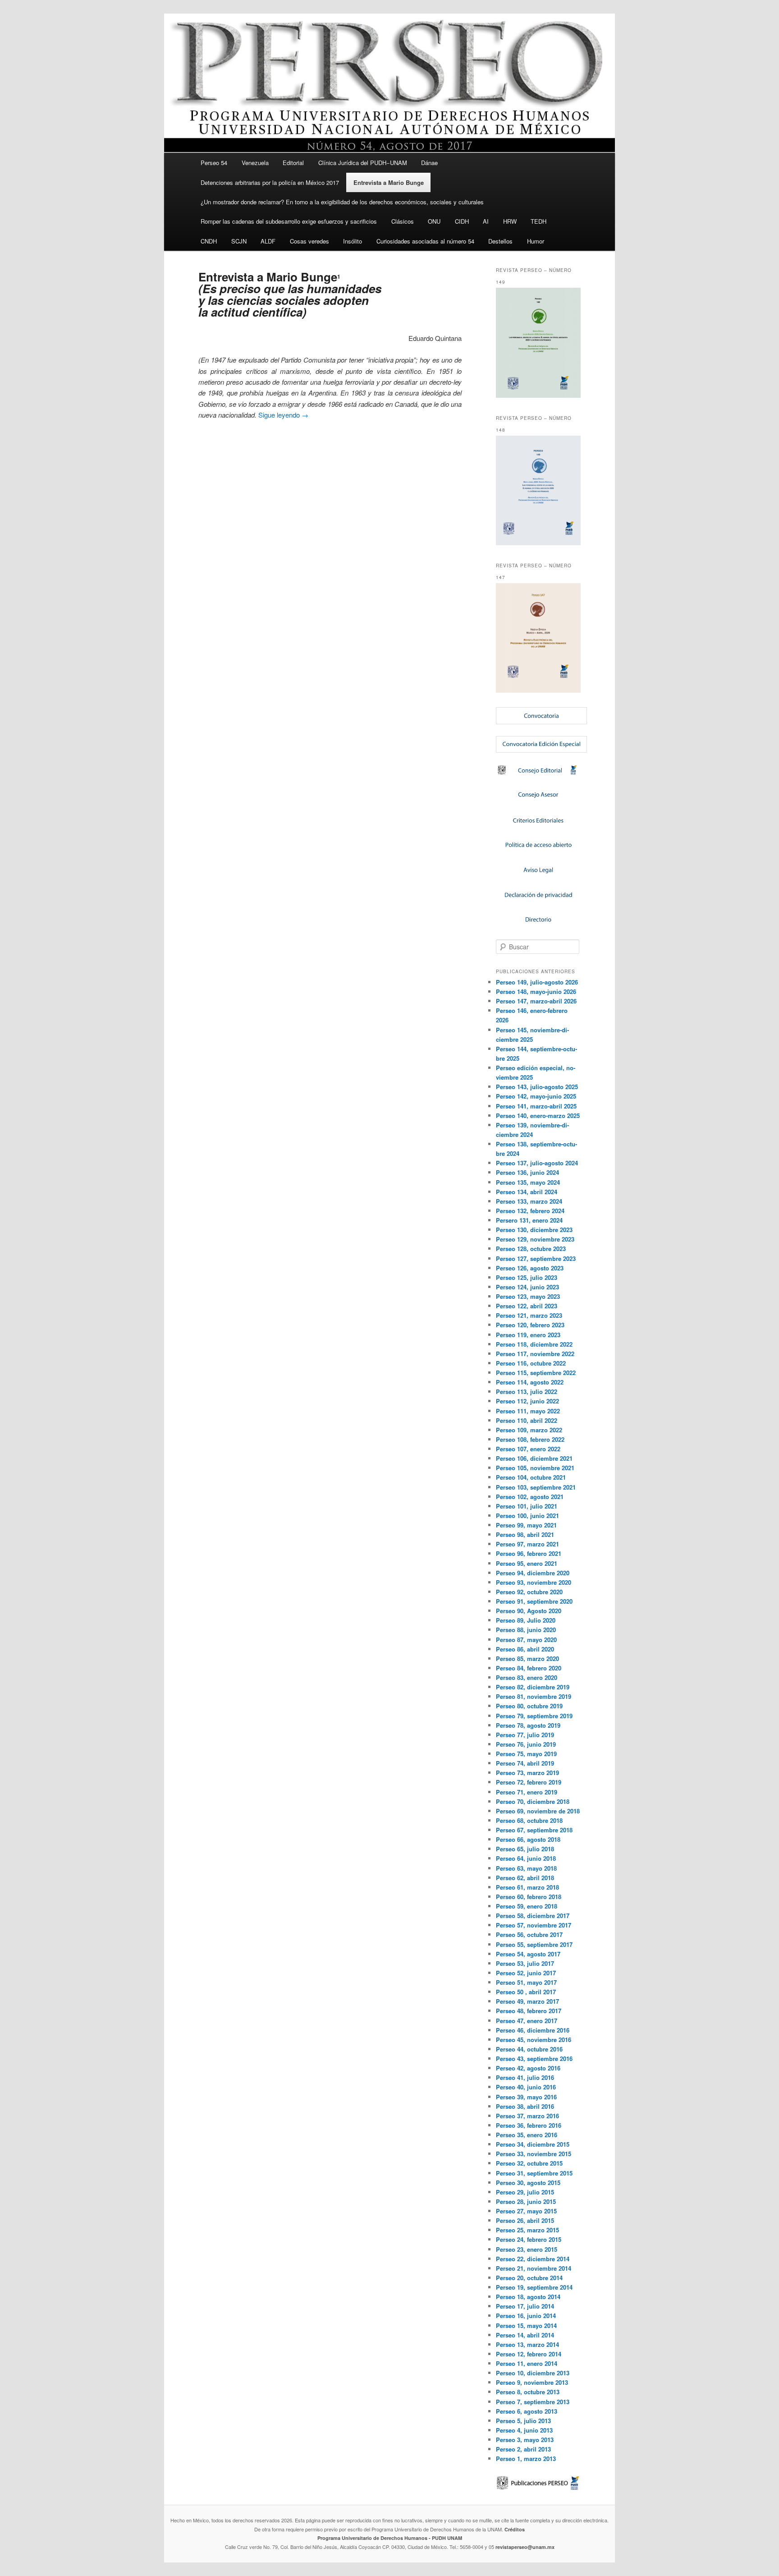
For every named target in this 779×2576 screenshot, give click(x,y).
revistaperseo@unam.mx (525, 2547)
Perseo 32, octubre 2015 (529, 2163)
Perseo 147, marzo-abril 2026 (536, 1001)
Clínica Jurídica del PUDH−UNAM (363, 163)
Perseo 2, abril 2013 (523, 2449)
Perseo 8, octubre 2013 (528, 2392)
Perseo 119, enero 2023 (528, 1335)
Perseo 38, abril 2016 (525, 2106)
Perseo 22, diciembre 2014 (533, 2259)
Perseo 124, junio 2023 (527, 1287)
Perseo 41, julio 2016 (525, 2077)
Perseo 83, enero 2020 (527, 1677)
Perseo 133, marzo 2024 (529, 1201)
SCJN (239, 241)
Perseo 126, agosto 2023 (530, 1268)
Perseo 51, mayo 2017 (526, 1982)
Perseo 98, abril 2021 (525, 1534)
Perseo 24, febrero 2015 (529, 2239)
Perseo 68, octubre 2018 (529, 1820)
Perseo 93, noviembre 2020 (534, 1582)
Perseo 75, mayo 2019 (526, 1754)
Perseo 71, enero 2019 (527, 1792)
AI (486, 221)
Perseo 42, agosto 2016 (528, 2068)
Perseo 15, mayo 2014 (526, 2325)
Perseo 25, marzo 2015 (527, 2230)
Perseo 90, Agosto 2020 (529, 1611)
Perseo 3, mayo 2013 (525, 2440)
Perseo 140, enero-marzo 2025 (538, 1115)
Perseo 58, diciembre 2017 (533, 1916)
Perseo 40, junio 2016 (526, 2087)
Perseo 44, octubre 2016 (529, 2049)
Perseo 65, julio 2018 (525, 1849)
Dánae (429, 163)
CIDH (462, 221)
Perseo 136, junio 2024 (527, 1172)
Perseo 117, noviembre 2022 (535, 1354)
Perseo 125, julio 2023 (527, 1277)
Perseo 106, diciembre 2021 (534, 1458)
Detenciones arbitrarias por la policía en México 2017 (270, 182)
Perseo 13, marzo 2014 (527, 2344)
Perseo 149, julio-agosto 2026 (537, 982)
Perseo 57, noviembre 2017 (534, 1925)
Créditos (515, 2529)
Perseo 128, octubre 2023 (531, 1249)
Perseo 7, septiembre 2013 (533, 2402)
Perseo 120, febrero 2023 (530, 1325)
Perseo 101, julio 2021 (527, 1506)
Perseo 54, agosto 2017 (528, 1954)
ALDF (268, 241)
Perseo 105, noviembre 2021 (535, 1468)
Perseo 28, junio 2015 (526, 2201)
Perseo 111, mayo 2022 (528, 1411)
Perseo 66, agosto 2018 (528, 1839)
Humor (536, 241)
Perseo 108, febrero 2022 (530, 1439)
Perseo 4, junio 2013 (524, 2430)
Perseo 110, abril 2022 (527, 1420)
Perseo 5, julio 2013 (523, 2421)
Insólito (353, 241)
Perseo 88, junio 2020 (526, 1630)
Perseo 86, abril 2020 (525, 1649)
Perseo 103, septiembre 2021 (536, 1487)
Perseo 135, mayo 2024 (528, 1182)
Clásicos (403, 221)
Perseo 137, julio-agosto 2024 (537, 1163)
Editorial (293, 163)
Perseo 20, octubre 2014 (529, 2278)
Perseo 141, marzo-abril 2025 (536, 1106)
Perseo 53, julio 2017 (525, 1963)
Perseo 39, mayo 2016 (526, 2097)
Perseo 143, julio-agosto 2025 (537, 1087)
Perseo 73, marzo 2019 (527, 1773)
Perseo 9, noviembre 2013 (532, 2382)
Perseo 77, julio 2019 (525, 1735)
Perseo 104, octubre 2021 (531, 1477)
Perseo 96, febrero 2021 (529, 1553)
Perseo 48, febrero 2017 (529, 2011)
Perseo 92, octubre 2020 (529, 1592)
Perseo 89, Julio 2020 (526, 1620)
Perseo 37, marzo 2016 (527, 2116)
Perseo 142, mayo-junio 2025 (536, 1096)
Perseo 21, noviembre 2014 (534, 2268)
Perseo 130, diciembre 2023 (534, 1230)
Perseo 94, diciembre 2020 (533, 1573)
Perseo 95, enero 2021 (527, 1563)
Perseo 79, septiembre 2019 (534, 1716)
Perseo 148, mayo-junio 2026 (536, 991)
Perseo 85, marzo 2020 (527, 1658)
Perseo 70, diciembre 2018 (533, 1801)
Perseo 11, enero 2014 (527, 2363)
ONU (434, 221)
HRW (510, 221)
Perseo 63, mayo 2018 (526, 1868)
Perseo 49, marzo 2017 (527, 2001)
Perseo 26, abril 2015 (525, 2220)
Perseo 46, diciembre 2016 (533, 2030)
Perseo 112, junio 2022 (527, 1401)
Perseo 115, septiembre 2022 (536, 1373)
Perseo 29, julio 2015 (525, 2192)
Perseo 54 (214, 163)
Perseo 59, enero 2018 (527, 1906)
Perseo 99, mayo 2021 (526, 1525)
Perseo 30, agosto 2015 (528, 2183)
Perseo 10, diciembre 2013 (533, 2373)
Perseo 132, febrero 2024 (530, 1211)
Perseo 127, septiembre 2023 (536, 1258)
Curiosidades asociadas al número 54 (425, 241)
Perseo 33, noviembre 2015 (534, 2154)
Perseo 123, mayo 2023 (528, 1296)
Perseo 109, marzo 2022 (529, 1430)
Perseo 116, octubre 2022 (531, 1363)
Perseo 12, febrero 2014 (529, 2354)
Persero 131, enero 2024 (529, 1220)
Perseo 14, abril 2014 (525, 2335)
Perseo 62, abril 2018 (525, 1878)
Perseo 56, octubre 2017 (529, 1934)
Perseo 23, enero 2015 (527, 2249)
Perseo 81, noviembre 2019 (534, 1696)
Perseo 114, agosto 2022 (530, 1382)
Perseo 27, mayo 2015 (526, 2211)
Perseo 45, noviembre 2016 (534, 2040)
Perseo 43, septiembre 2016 (534, 2058)
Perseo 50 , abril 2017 (526, 1992)
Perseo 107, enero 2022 (528, 1449)
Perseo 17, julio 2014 (525, 2306)
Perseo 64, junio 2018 (526, 1858)
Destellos (500, 241)
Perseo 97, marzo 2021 (527, 1544)
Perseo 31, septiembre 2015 (534, 2173)
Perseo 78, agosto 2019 (528, 1725)
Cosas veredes (309, 241)
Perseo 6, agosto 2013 (527, 2411)
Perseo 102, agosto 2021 (530, 1497)
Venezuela (255, 163)
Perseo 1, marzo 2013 (526, 2459)
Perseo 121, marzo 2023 (529, 1315)
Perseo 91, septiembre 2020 (534, 1601)
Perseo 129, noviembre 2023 (535, 1239)
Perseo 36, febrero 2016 (529, 2125)
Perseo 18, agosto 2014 (528, 2297)
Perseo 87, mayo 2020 (526, 1640)
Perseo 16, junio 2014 (526, 2316)
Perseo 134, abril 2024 (527, 1192)
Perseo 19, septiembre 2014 (534, 2287)
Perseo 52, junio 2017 (526, 1973)
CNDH (209, 241)
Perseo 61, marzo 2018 (527, 1887)
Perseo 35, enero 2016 (527, 2135)
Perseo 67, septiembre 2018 (534, 1830)
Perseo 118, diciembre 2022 (534, 1344)
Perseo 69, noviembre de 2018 (538, 1811)
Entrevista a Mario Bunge (389, 182)
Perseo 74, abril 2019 (525, 1763)
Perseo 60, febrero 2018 (529, 1897)
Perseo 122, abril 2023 (527, 1306)
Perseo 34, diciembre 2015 (533, 2144)
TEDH (538, 221)
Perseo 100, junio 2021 (527, 1516)
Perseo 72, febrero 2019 (529, 1782)
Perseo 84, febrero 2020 (529, 1668)
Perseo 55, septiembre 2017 (534, 1944)
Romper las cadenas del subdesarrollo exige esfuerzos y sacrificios (289, 221)
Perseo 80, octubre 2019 (529, 1706)
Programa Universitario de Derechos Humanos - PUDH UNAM (390, 2538)
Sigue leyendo (283, 415)
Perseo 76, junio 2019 (526, 1744)
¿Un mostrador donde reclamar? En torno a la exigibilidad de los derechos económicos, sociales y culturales (342, 202)
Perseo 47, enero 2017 (527, 2021)
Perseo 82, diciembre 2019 (533, 1687)
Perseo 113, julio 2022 (527, 1391)
